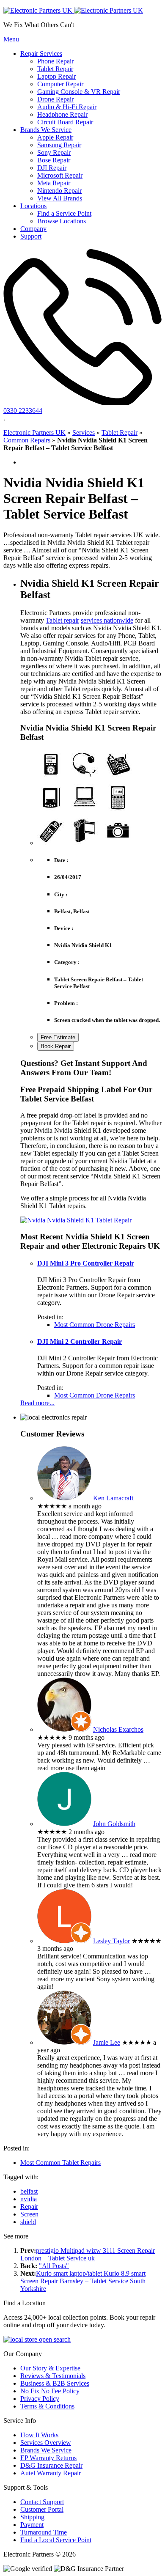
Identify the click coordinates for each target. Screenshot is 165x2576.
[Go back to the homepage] (73, 10)
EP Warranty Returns (48, 2458)
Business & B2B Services (55, 2383)
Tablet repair (62, 620)
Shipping (32, 2517)
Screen (29, 2214)
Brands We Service (46, 2450)
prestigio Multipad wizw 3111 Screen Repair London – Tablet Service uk (88, 2254)
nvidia (29, 2199)
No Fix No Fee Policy (50, 2391)
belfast (29, 2191)
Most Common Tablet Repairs (60, 2163)
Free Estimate (58, 1037)
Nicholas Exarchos (118, 1729)
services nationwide (107, 620)
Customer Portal (42, 2509)
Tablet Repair (120, 433)
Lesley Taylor (111, 1941)
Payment (32, 2525)
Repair (29, 2207)
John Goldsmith (114, 1824)
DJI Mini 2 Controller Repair (80, 1342)
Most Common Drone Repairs (95, 1325)
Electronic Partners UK (34, 433)
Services (84, 433)
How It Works (39, 2435)
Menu (11, 39)
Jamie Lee (107, 2042)
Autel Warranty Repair (51, 2473)
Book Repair (56, 1046)
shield (28, 2222)
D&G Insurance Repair (51, 2465)
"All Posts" (54, 2266)
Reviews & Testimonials (53, 2376)
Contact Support (42, 2502)
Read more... (37, 1403)
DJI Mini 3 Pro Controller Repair (86, 1263)
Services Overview (46, 2443)
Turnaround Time (44, 2532)
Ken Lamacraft (113, 1498)
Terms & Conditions (47, 2406)
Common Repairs (27, 440)
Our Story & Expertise (50, 2368)
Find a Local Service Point (56, 2540)
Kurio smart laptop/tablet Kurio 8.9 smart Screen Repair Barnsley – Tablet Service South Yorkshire (83, 2281)
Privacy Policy (40, 2399)
